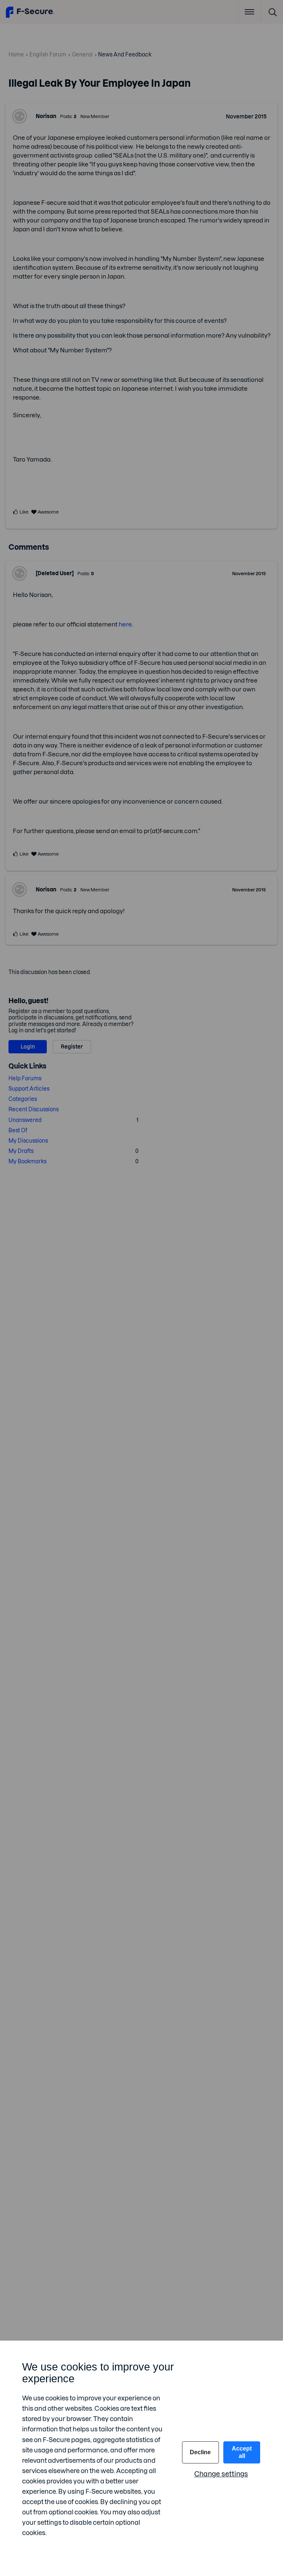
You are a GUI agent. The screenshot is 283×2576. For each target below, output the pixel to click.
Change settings (221, 2474)
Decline (200, 2452)
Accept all (242, 2452)
